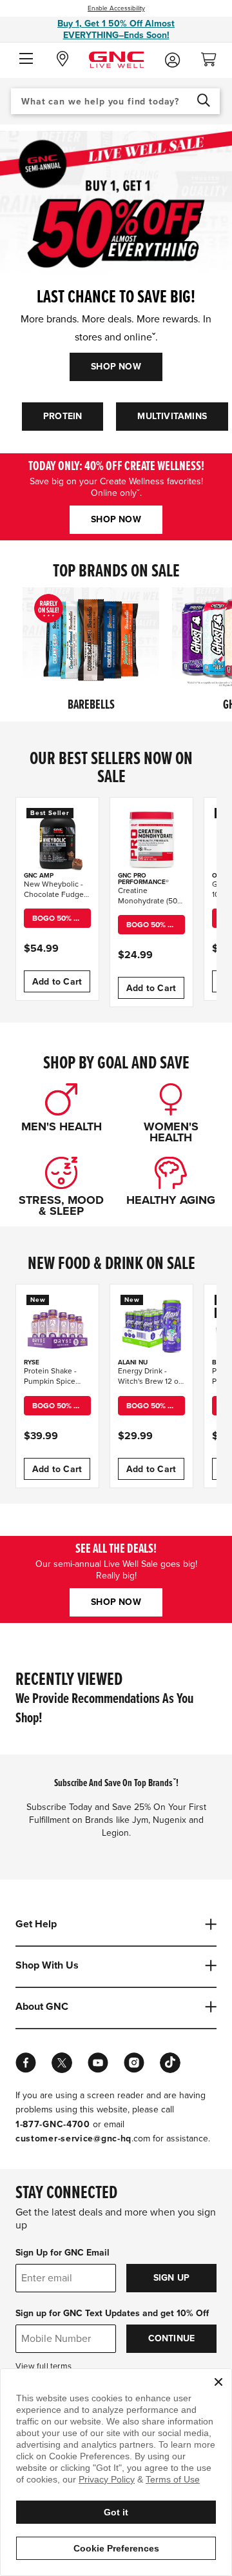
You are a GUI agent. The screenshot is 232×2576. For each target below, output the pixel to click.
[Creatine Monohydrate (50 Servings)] (151, 839)
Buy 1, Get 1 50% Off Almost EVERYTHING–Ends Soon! (116, 29)
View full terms (43, 2366)
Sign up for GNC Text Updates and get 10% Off (112, 2313)
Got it (116, 2512)
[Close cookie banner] (218, 2382)
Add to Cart (57, 982)
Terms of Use (173, 2479)
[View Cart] (214, 56)
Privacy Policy (107, 2479)
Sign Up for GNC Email (63, 2253)
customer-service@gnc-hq (73, 2138)
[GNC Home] (116, 59)
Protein (63, 416)
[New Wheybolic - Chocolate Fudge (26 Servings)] (57, 839)
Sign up (171, 2278)
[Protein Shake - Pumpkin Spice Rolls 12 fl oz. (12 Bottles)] (57, 1326)
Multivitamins (172, 416)
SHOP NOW (116, 367)
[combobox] (115, 101)
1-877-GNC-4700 (53, 2124)
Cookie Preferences (116, 2548)
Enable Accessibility (116, 8)
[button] (26, 59)
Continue (172, 2338)
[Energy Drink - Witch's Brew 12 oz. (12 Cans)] (151, 1326)
